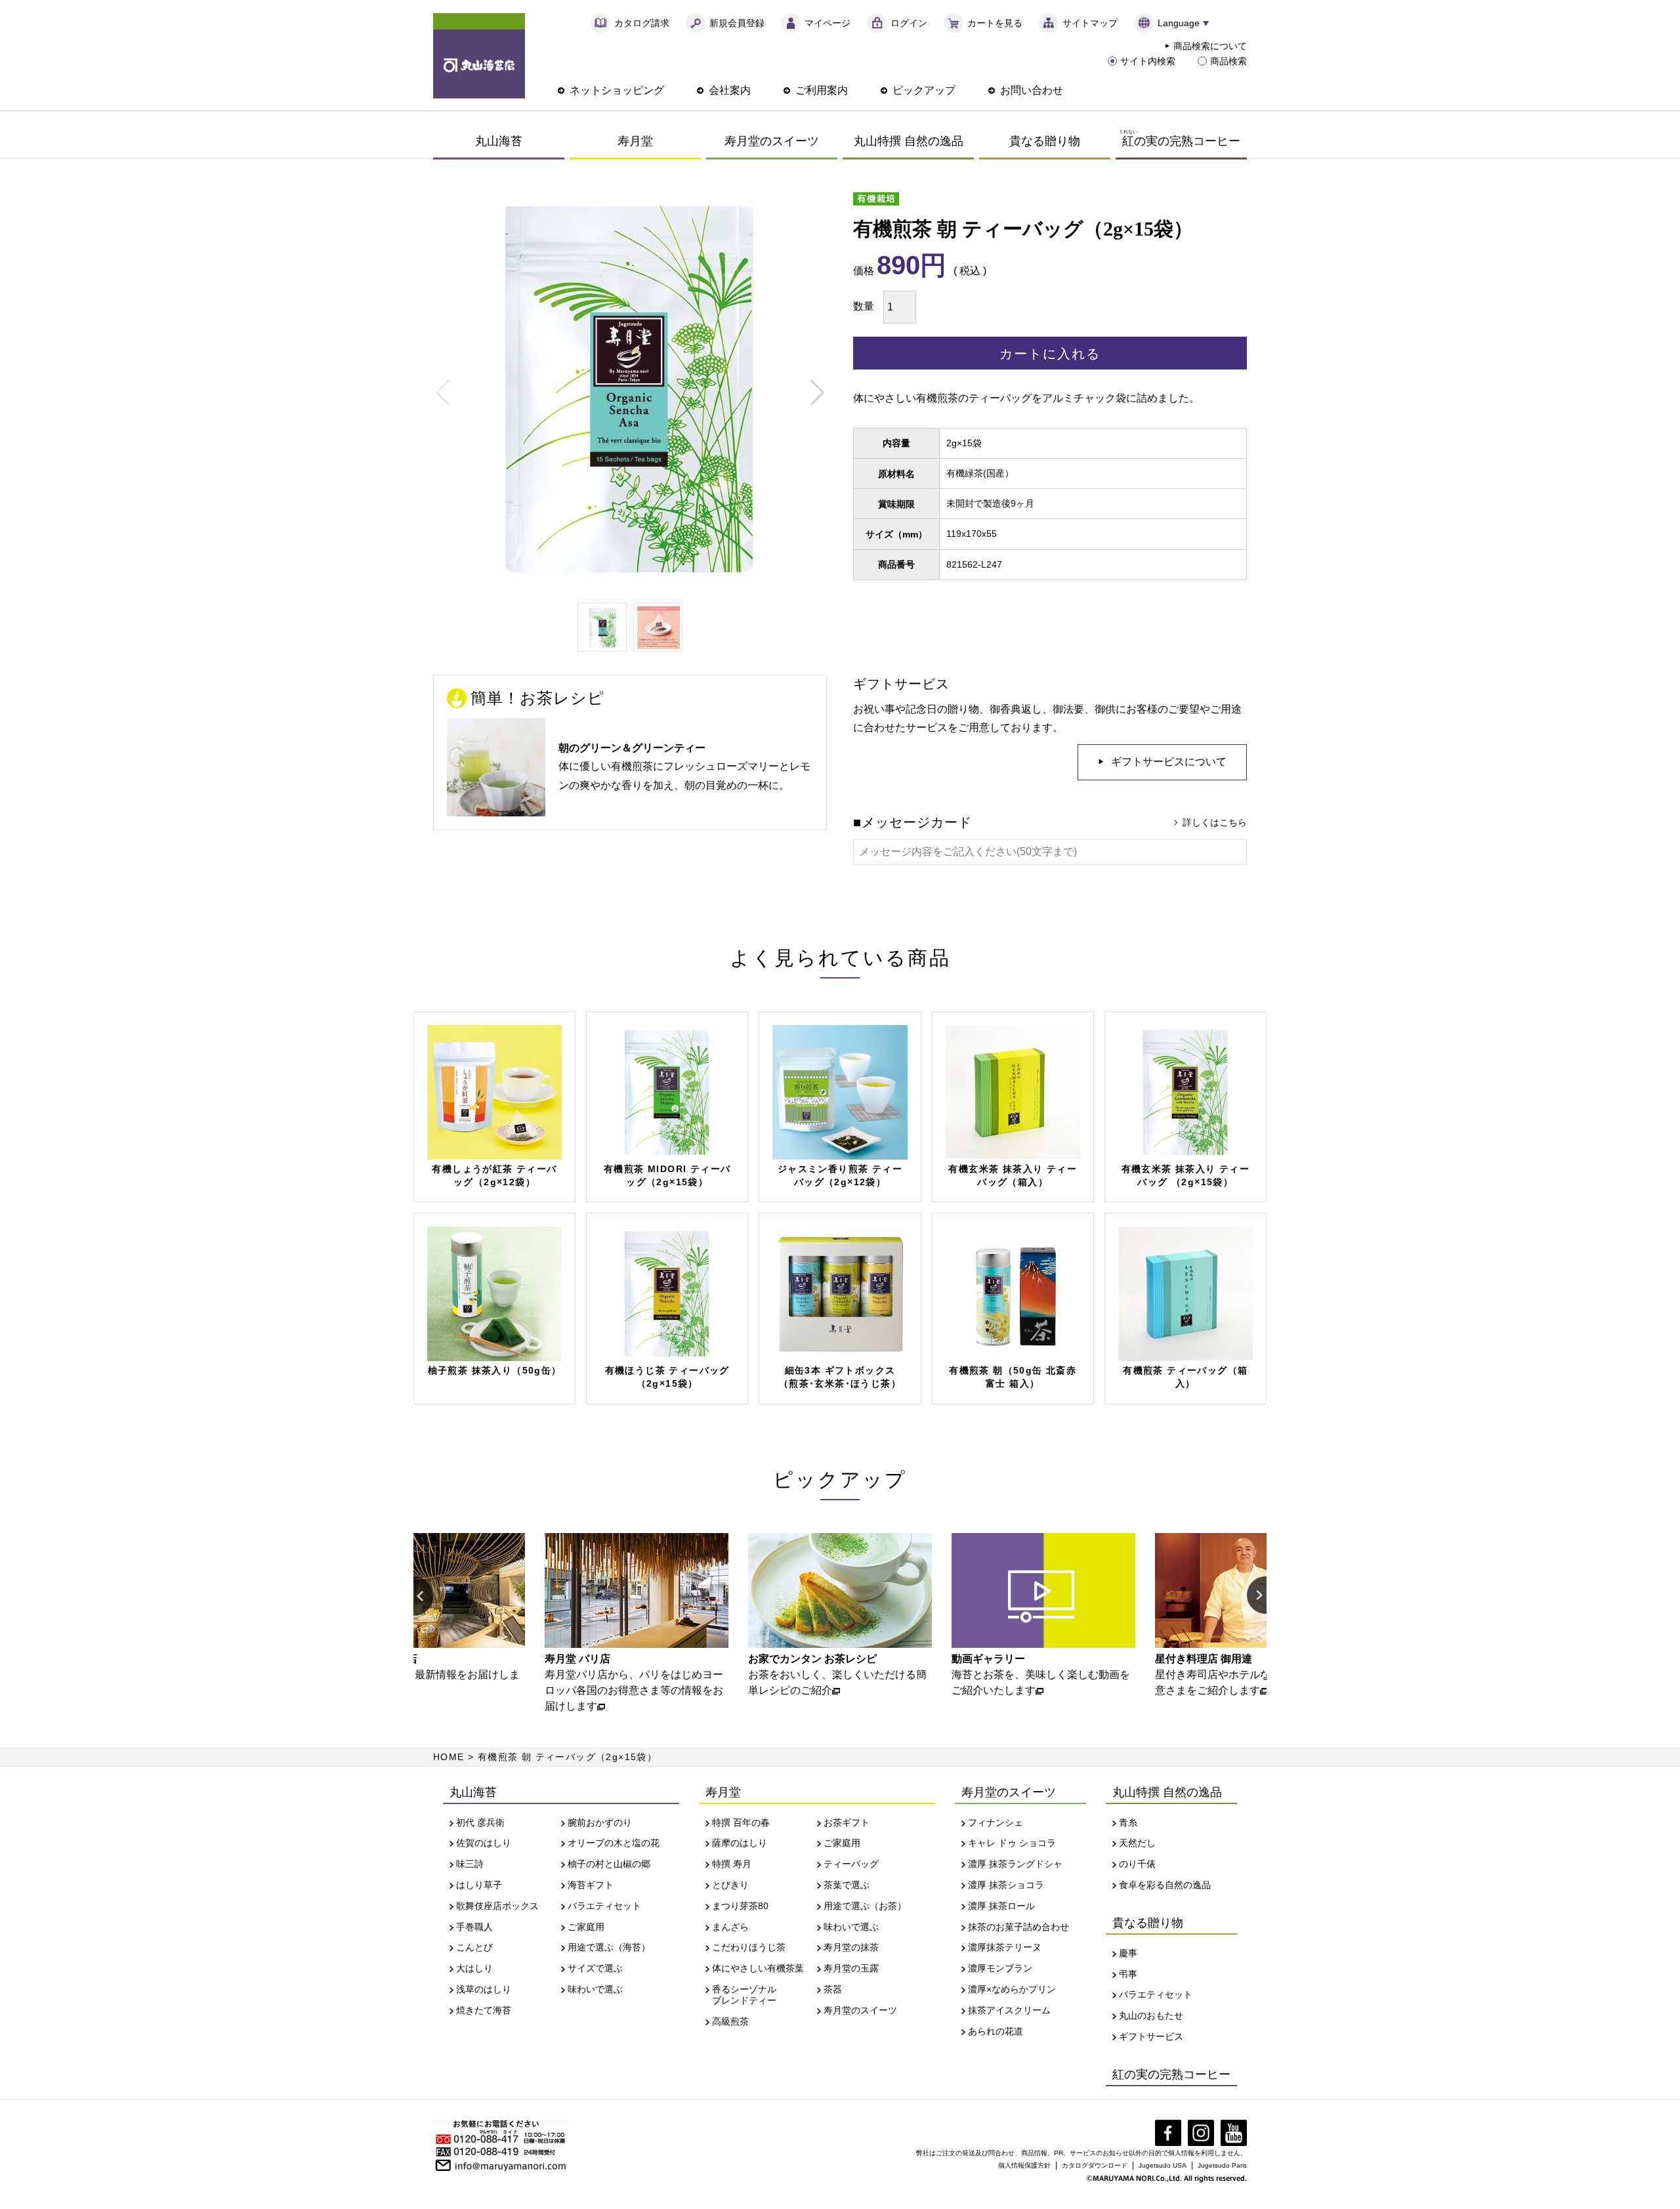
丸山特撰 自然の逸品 (909, 141)
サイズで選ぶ (595, 1968)
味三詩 (470, 1864)
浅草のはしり (484, 1989)
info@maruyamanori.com (511, 2164)
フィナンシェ (996, 1822)
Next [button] (1257, 1596)
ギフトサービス (1151, 2036)
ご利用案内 (822, 90)
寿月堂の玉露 (851, 1968)
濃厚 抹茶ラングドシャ (1015, 1864)
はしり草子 (479, 1885)
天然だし (1137, 1843)
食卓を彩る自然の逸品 (1165, 1885)
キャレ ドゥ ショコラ (1012, 1843)
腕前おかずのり (600, 1822)
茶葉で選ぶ (847, 1885)
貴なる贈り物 (1045, 141)
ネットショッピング (617, 90)
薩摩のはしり (740, 1843)
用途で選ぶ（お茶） (865, 1906)
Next (817, 392)
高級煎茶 (730, 2021)
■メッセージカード (913, 822)
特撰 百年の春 (741, 1822)
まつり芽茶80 (740, 1906)
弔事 (1128, 1974)
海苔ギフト (591, 1885)
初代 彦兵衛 (480, 1822)
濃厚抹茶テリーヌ (1005, 1947)
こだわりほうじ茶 (749, 1947)
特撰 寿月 (732, 1864)
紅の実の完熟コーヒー (1171, 2074)
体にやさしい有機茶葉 (758, 1968)
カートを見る (995, 23)
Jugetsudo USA (1163, 2165)
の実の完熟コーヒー (1180, 138)
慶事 (1128, 1953)
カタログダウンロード (1095, 2165)
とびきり (730, 1885)
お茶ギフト (847, 1822)
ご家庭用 (586, 1927)
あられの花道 (996, 2031)
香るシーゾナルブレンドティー (744, 1995)
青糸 (1128, 1822)
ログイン (909, 23)
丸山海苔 (499, 141)
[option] (433, 1616)
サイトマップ (1090, 23)
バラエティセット (604, 1906)
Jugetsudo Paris (1222, 2165)
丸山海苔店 (479, 56)
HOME (449, 1757)
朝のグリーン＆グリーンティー (632, 748)
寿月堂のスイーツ (772, 141)
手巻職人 (474, 1927)
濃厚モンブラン (1000, 1968)
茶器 (833, 1989)
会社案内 (730, 90)
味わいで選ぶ (595, 1989)
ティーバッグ (851, 1864)
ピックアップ (924, 90)
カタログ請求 (642, 23)
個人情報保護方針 (1024, 2165)
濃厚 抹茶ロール (1001, 1906)
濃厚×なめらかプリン (1012, 1989)
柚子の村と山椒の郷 (609, 1864)
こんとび (474, 1947)
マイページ (828, 23)
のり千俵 (1137, 1864)
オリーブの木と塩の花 (614, 1843)
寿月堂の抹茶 (851, 1947)
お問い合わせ (1032, 90)
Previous (443, 392)
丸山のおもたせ (1151, 2015)
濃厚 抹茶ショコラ (1006, 1885)
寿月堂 (635, 141)
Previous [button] (423, 1596)
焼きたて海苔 (484, 2010)
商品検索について (1210, 46)
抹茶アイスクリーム (1009, 2010)
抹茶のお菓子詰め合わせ (1018, 1927)
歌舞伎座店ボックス (497, 1906)
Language (1179, 23)
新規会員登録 (737, 23)
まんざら (730, 1927)
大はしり (474, 1968)
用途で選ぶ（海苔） (609, 1947)
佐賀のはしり (484, 1843)
